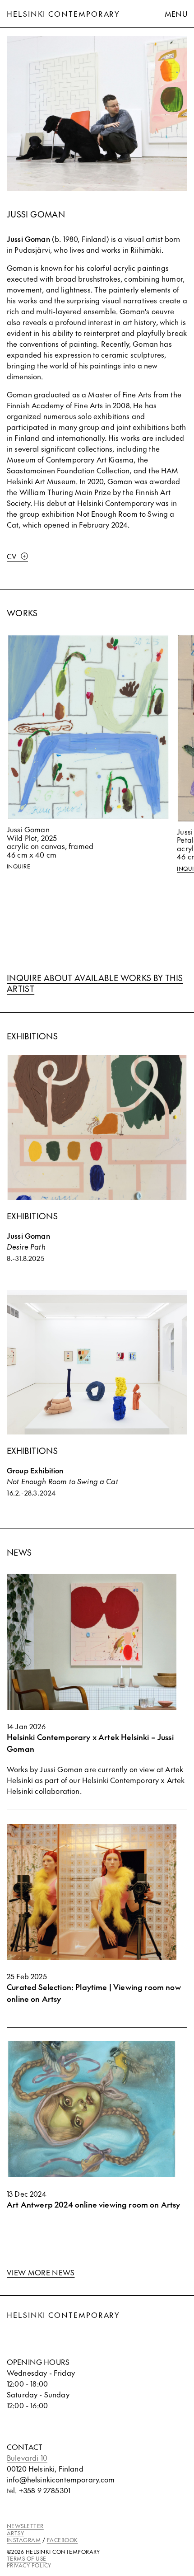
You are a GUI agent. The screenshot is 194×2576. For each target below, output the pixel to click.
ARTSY (15, 2533)
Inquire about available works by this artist (95, 983)
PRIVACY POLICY (29, 2565)
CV (12, 556)
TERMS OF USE (27, 2558)
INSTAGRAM (24, 2540)
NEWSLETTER (25, 2526)
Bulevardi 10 (27, 2458)
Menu (176, 14)
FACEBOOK (62, 2540)
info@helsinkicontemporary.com (61, 2479)
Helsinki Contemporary (63, 14)
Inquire (18, 866)
